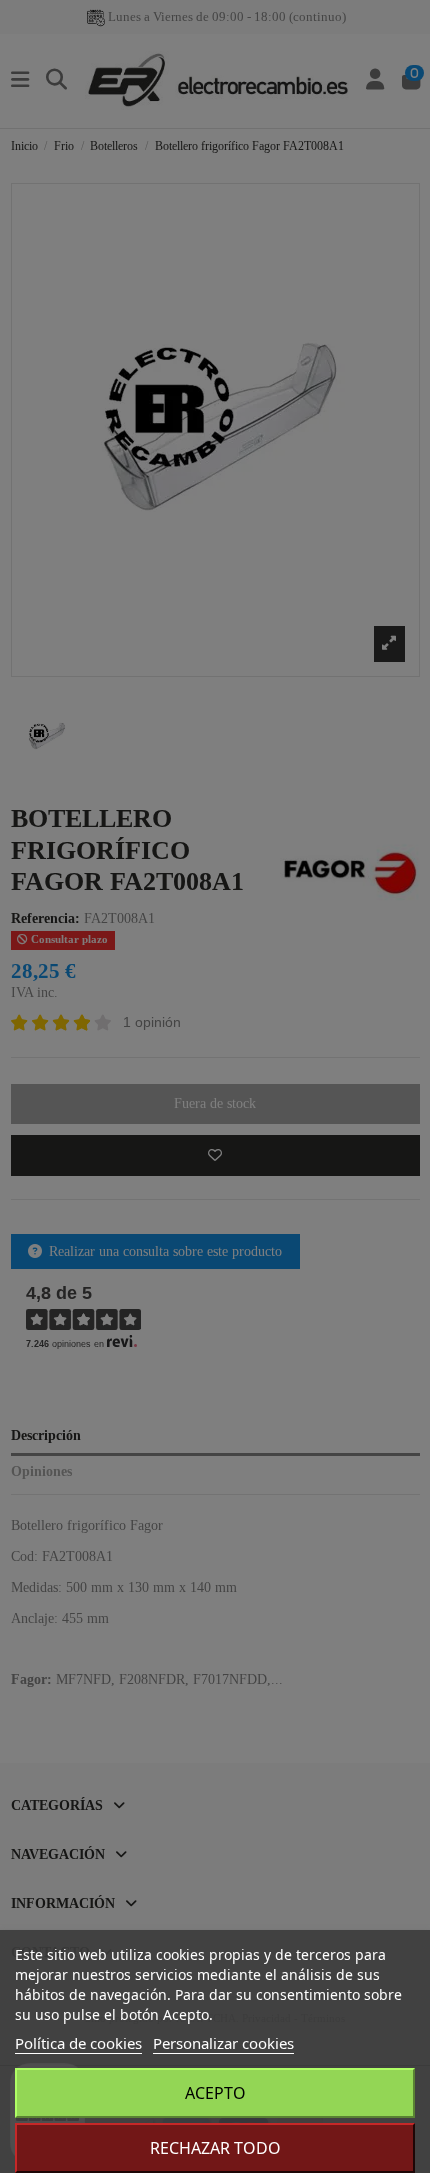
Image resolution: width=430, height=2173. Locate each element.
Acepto (215, 2093)
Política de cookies (78, 2043)
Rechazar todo (215, 2148)
